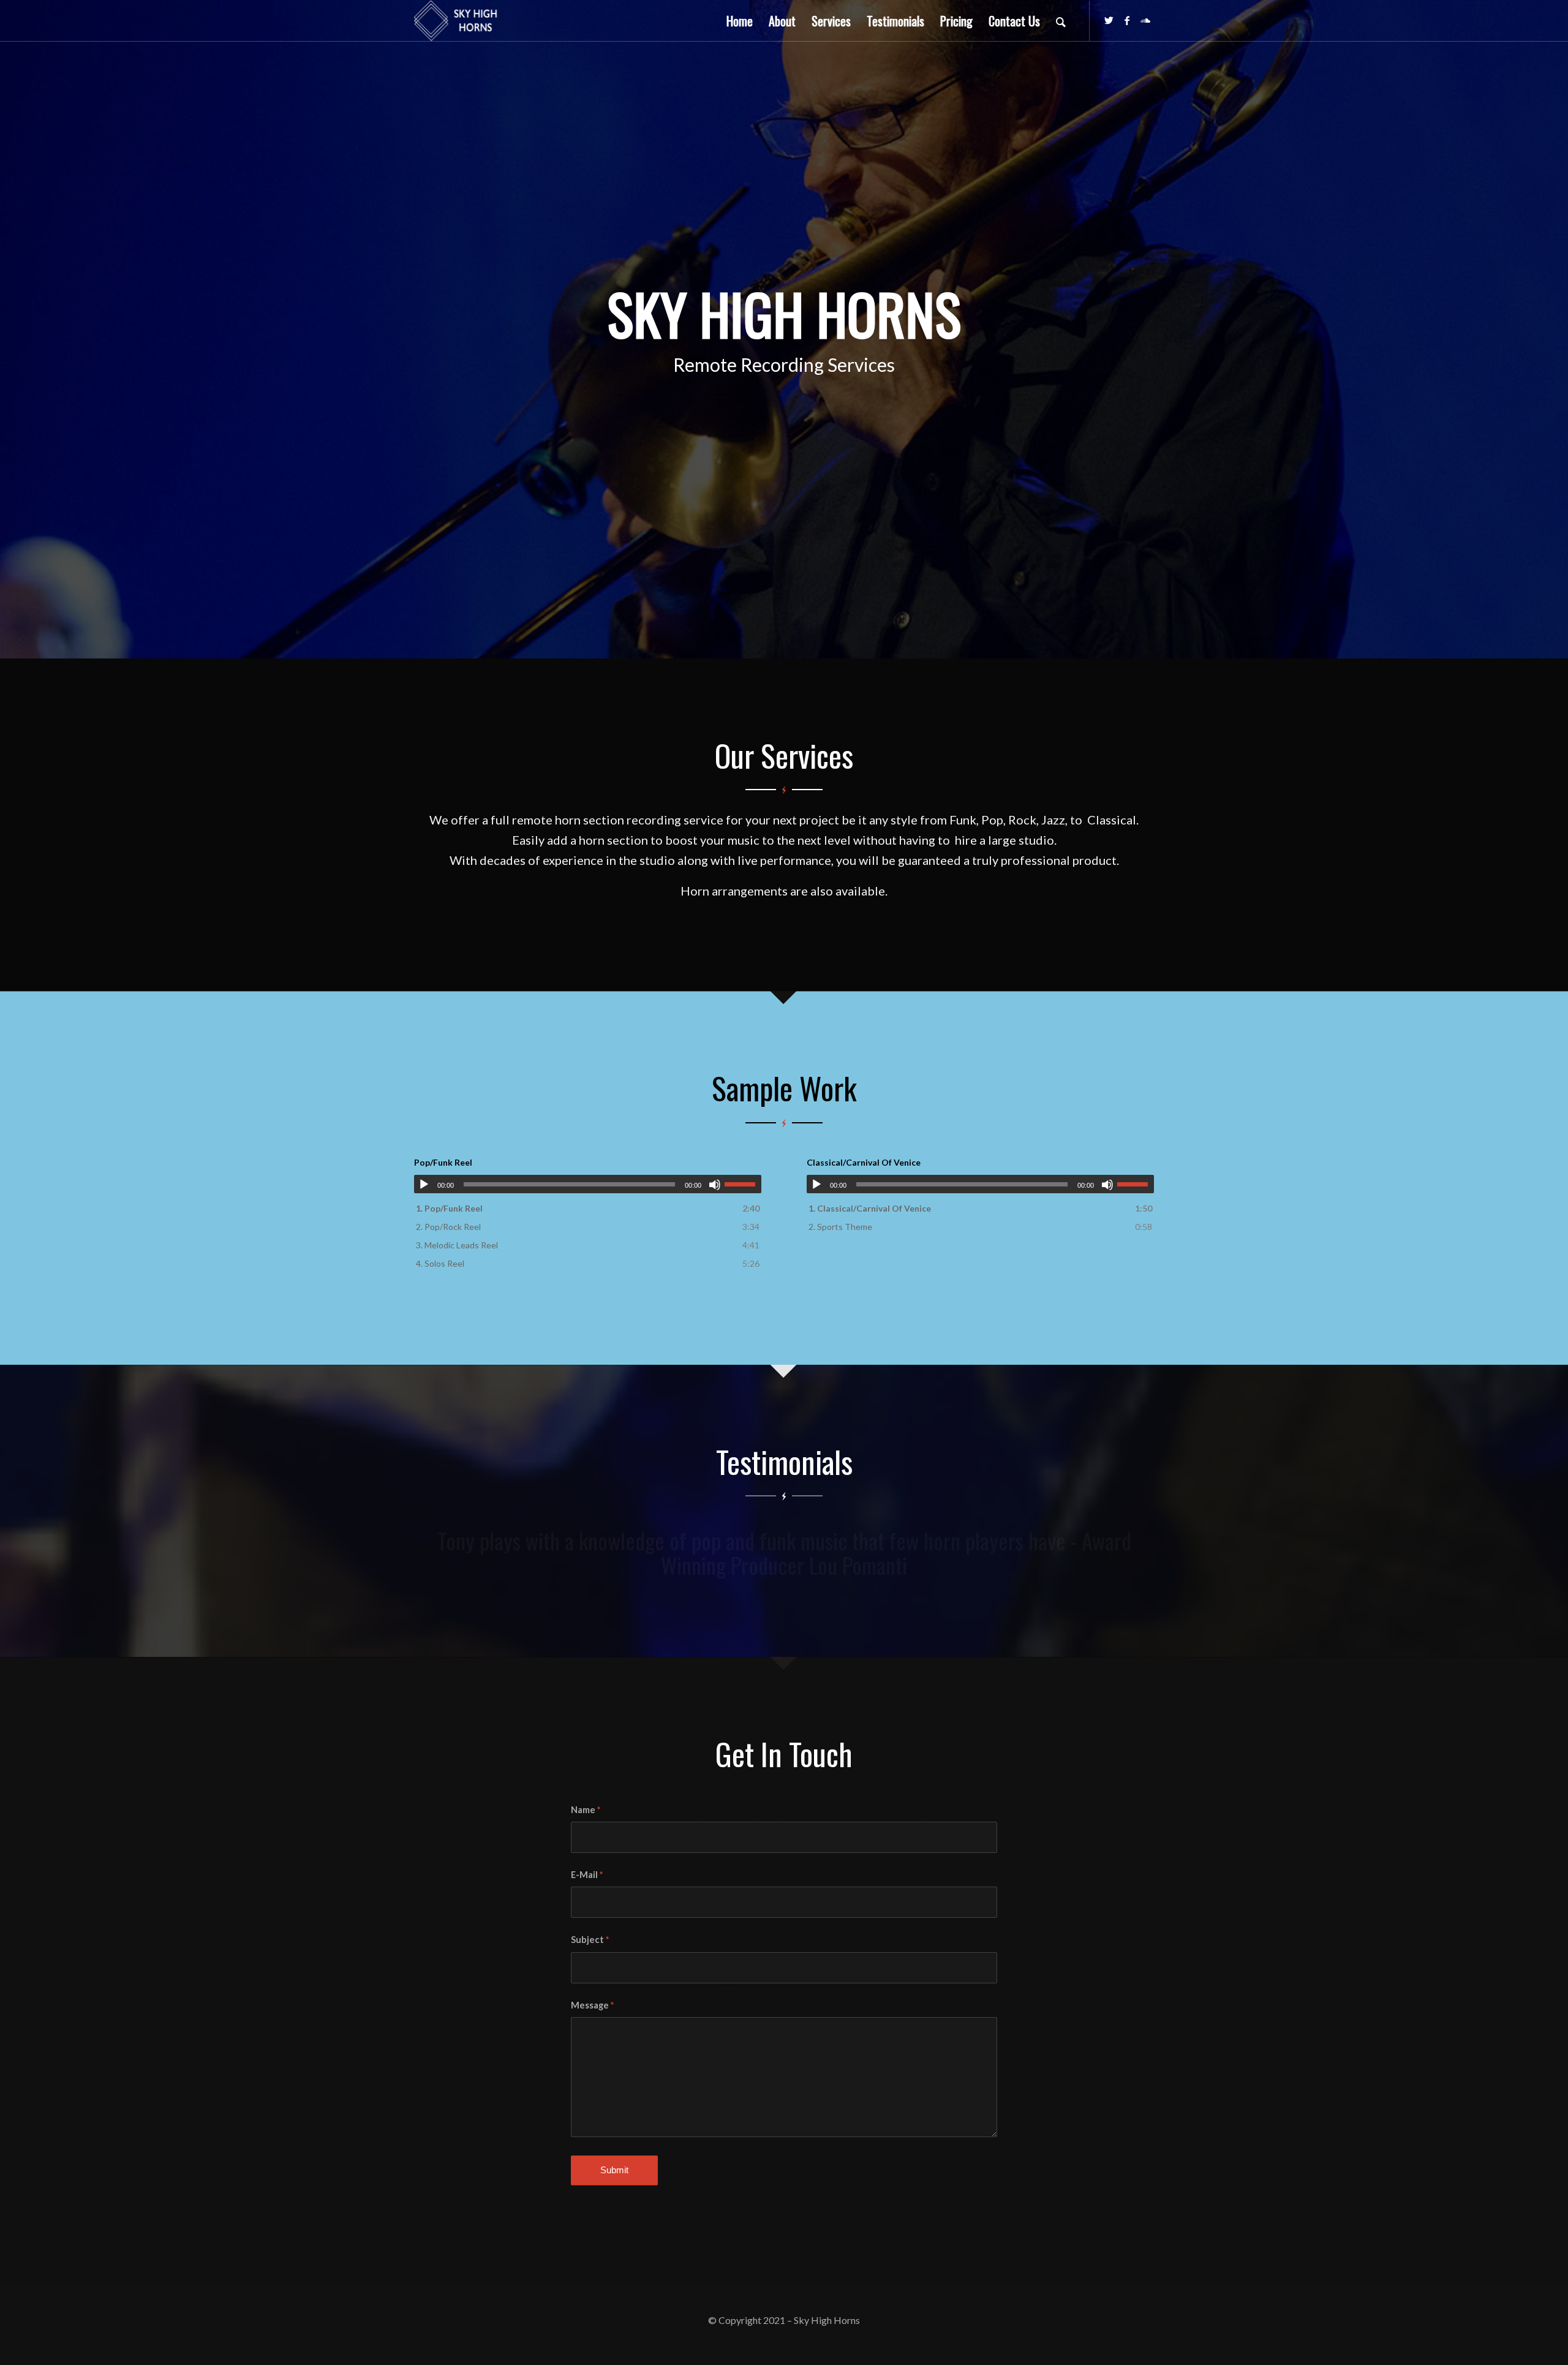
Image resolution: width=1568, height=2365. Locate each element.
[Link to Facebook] (1127, 20)
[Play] (424, 1185)
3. (457, 1245)
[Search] (1061, 21)
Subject (590, 1939)
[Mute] (715, 1185)
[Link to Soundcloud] (1145, 20)
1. (449, 1208)
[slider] (743, 1184)
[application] (588, 1184)
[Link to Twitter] (1109, 20)
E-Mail (587, 1874)
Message (592, 2005)
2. (448, 1227)
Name (586, 1809)
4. (440, 1263)
